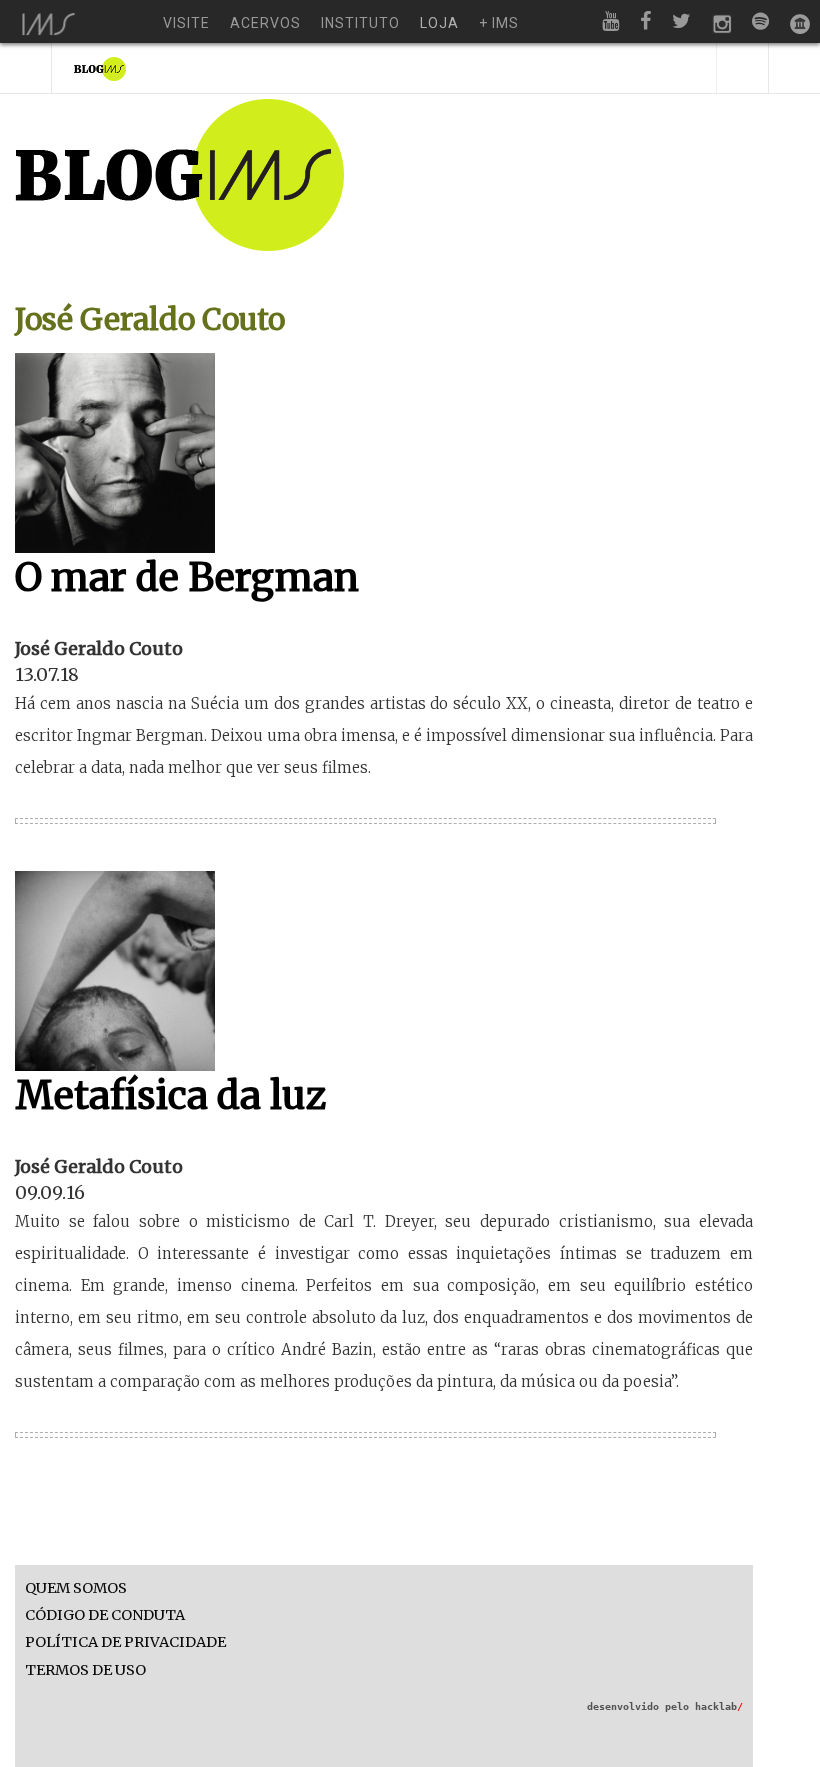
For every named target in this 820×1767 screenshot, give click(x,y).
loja (439, 23)
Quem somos (76, 1588)
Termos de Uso (85, 1670)
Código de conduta (105, 1615)
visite (186, 23)
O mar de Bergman (187, 577)
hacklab (719, 1706)
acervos (265, 23)
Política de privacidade (125, 1642)
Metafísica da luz (171, 1095)
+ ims (499, 23)
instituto (360, 23)
